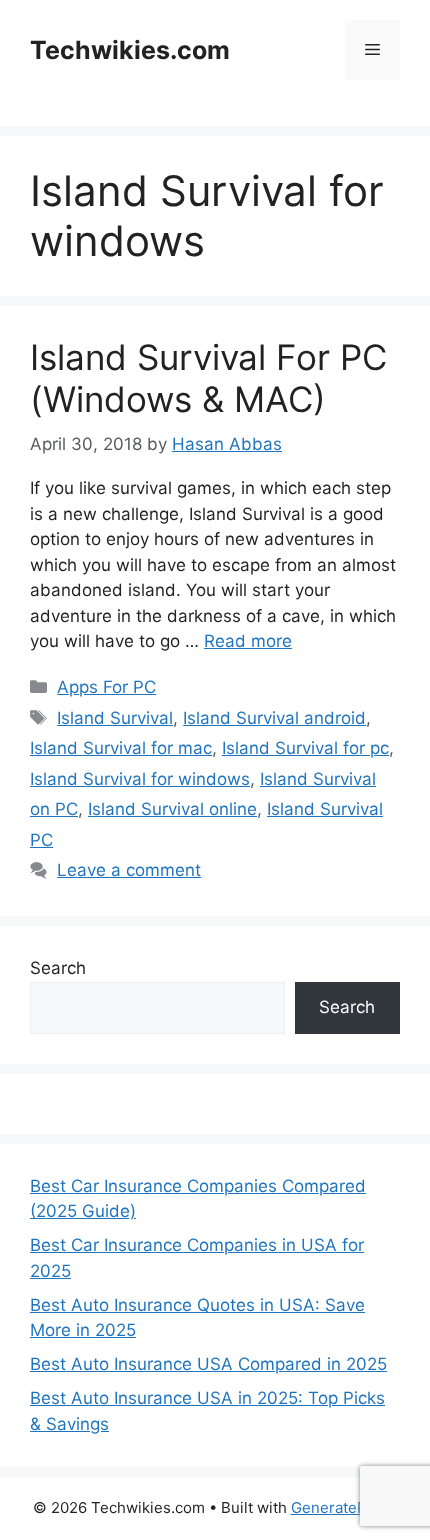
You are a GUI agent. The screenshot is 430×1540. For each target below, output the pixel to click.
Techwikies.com (130, 50)
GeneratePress (344, 1507)
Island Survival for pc (305, 748)
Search (58, 968)
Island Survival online (172, 809)
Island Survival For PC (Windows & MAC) (208, 378)
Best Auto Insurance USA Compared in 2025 (208, 1364)
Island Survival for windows (140, 779)
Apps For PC (106, 687)
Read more (248, 641)
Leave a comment (129, 870)
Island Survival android (274, 718)
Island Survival (115, 718)
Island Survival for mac (121, 748)
